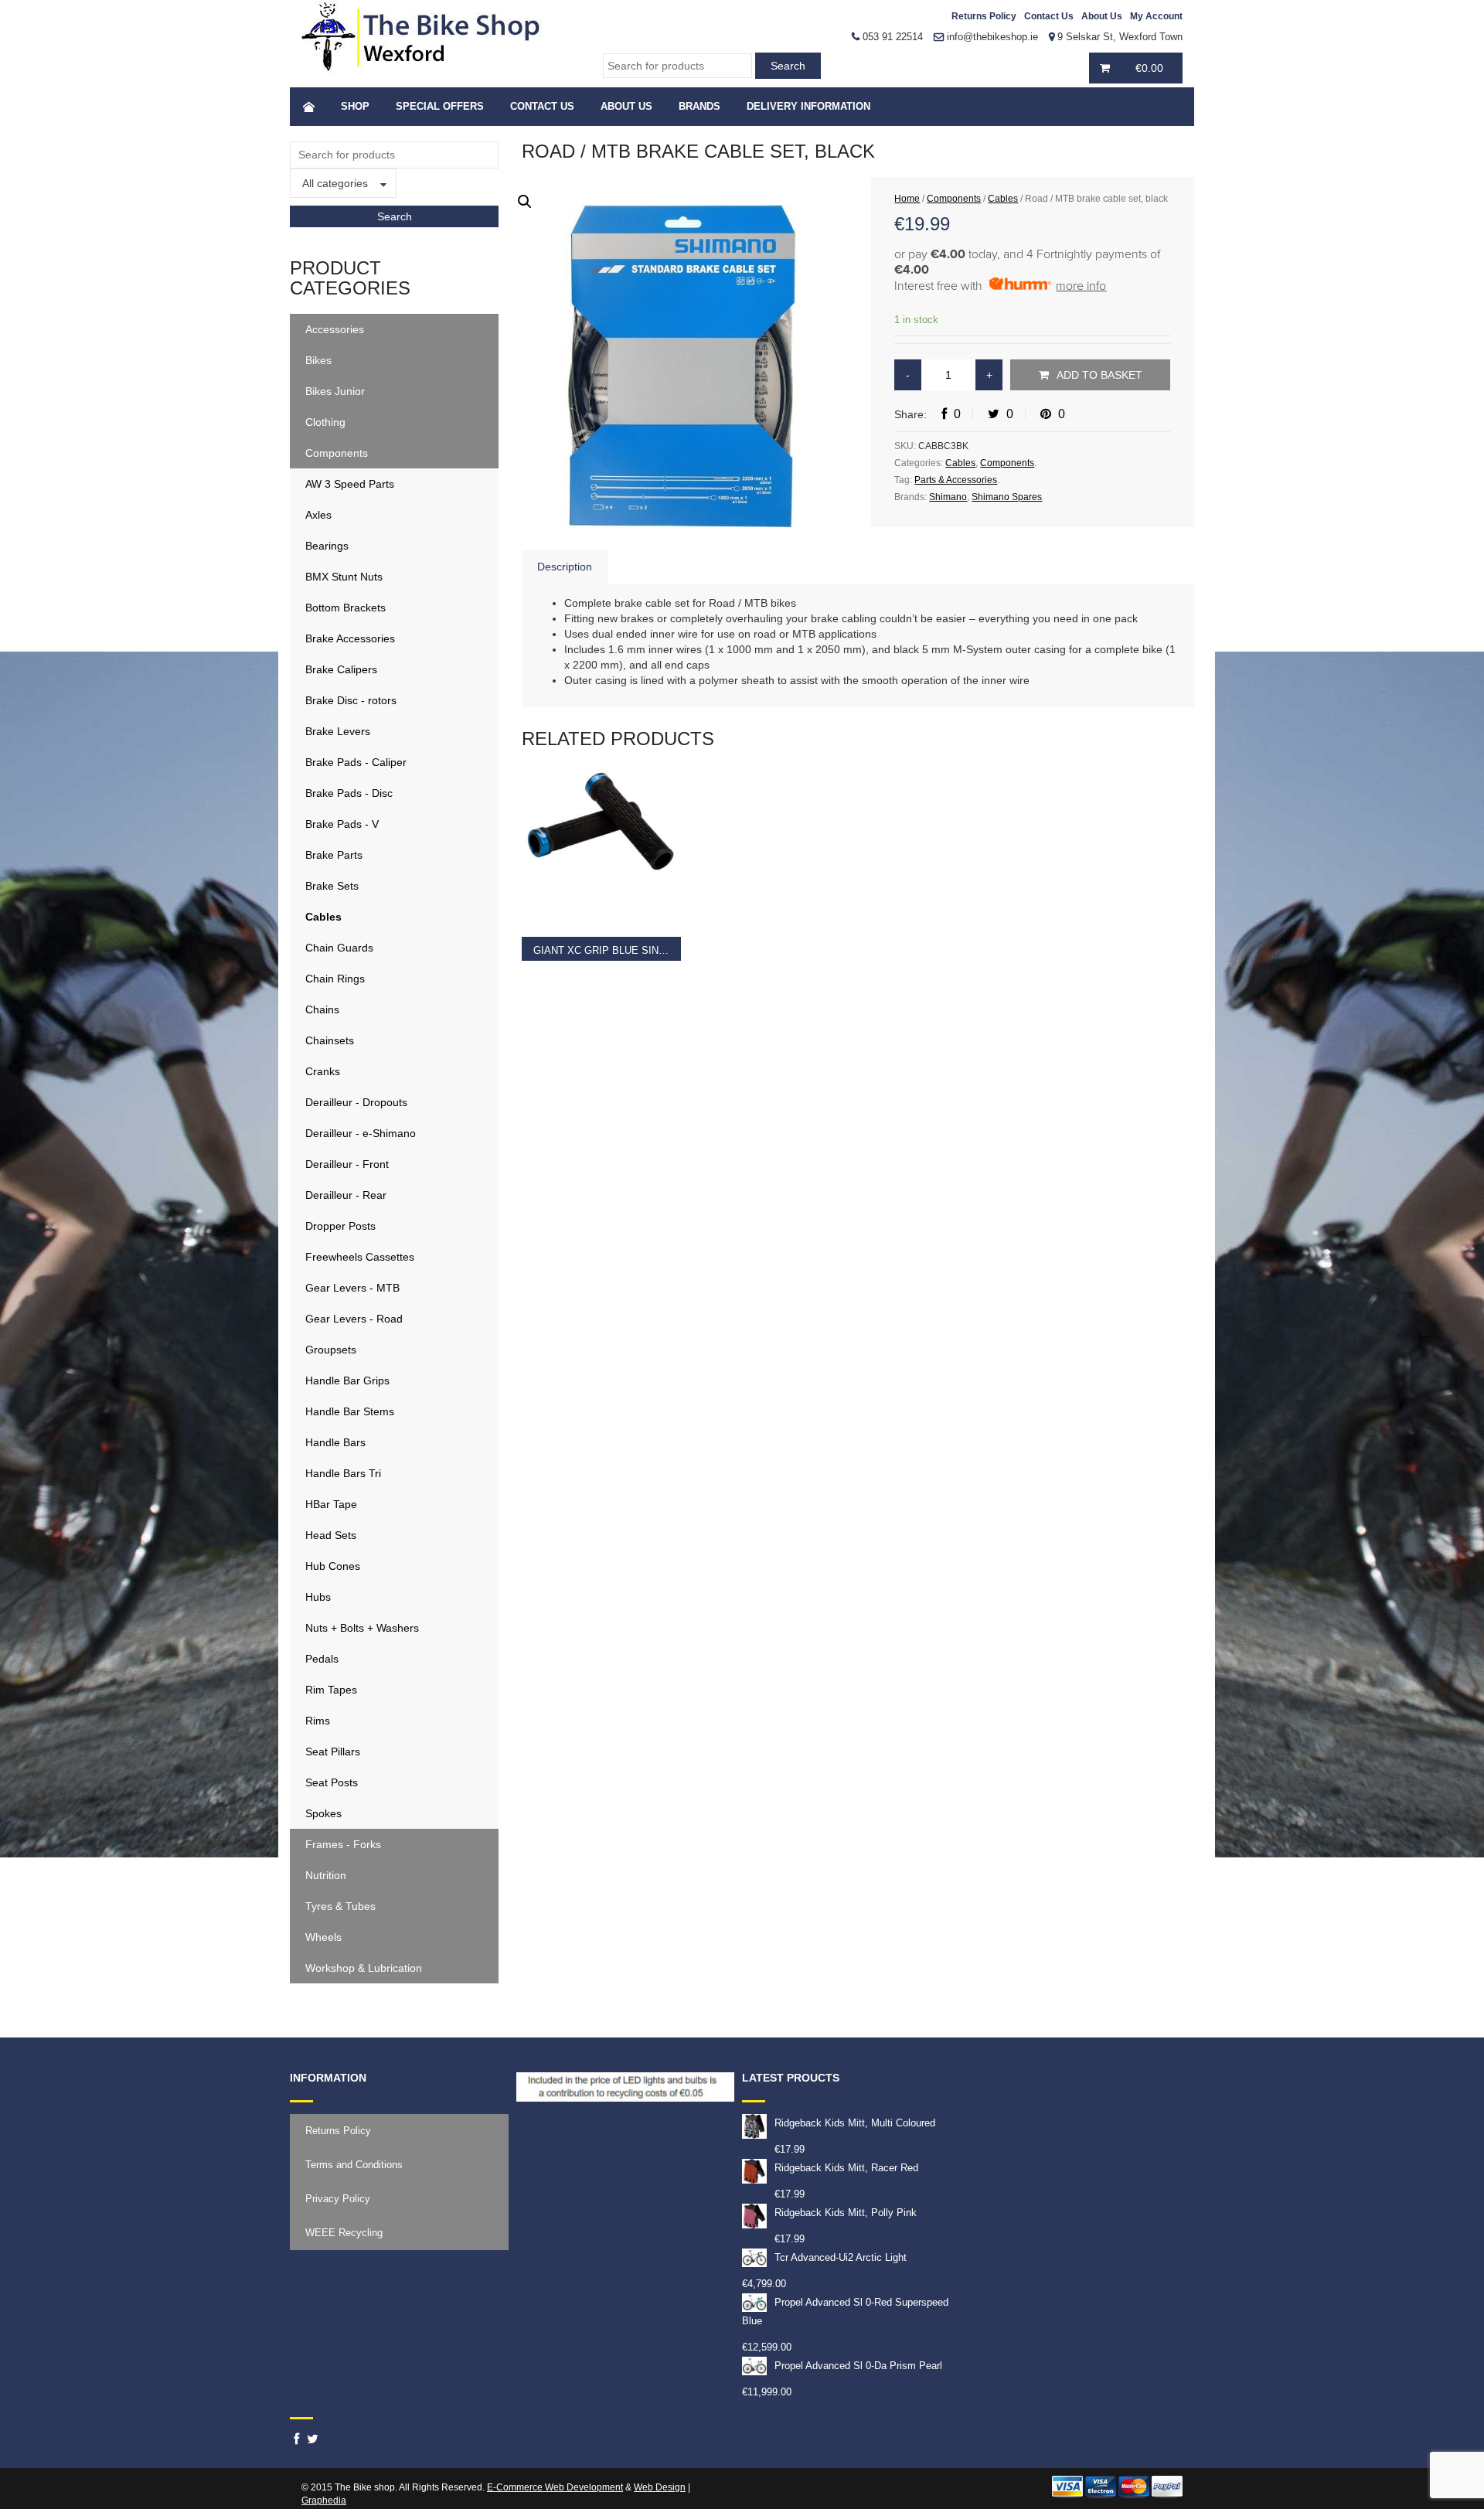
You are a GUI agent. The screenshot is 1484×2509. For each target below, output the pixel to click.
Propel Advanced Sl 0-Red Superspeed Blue (845, 2312)
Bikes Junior (335, 391)
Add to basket (1099, 375)
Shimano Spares (1007, 497)
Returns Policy (984, 16)
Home (907, 199)
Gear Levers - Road (354, 1319)
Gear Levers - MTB (352, 1288)
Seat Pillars (333, 1752)
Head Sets (331, 1535)
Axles (318, 515)
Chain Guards (339, 948)
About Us (1102, 16)
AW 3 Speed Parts (350, 484)
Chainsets (330, 1040)
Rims (318, 1721)
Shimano (948, 497)
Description (565, 567)
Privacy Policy (338, 2199)
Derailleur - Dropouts (356, 1102)
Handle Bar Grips (347, 1380)
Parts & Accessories (956, 480)
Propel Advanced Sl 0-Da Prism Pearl (858, 2366)
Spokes (323, 1813)
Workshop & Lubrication (364, 1968)
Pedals (322, 1659)
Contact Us (1049, 16)
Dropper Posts (340, 1226)
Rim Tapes (331, 1690)
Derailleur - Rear (346, 1195)
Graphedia (324, 2500)
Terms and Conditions (354, 2165)
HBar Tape (331, 1504)
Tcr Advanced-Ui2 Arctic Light (841, 2257)
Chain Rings (335, 979)
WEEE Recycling (344, 2233)
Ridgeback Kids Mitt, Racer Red (846, 2168)
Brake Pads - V (342, 824)
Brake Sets (332, 886)
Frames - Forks (343, 1844)
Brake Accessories (350, 638)
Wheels (323, 1937)
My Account (1156, 16)
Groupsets (331, 1350)
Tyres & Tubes (340, 1906)
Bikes (318, 360)
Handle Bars (335, 1442)
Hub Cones (333, 1566)
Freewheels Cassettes (360, 1257)
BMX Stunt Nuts (344, 577)
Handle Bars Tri (343, 1473)
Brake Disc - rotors (351, 700)
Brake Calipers (341, 669)
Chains (322, 1009)
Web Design (660, 2487)
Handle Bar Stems (350, 1411)
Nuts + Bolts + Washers (362, 1628)
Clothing (325, 422)
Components (337, 453)
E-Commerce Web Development (555, 2487)
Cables (323, 917)
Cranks (323, 1071)
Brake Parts (334, 855)
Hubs (318, 1597)
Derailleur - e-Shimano (361, 1133)
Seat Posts (332, 1782)
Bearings (327, 546)
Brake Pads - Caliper (356, 762)
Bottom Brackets (345, 608)
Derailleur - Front (347, 1164)
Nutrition (326, 1875)
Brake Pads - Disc (349, 793)
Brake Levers (338, 731)
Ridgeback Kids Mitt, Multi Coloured (855, 2123)
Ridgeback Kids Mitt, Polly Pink (846, 2213)
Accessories (335, 329)
